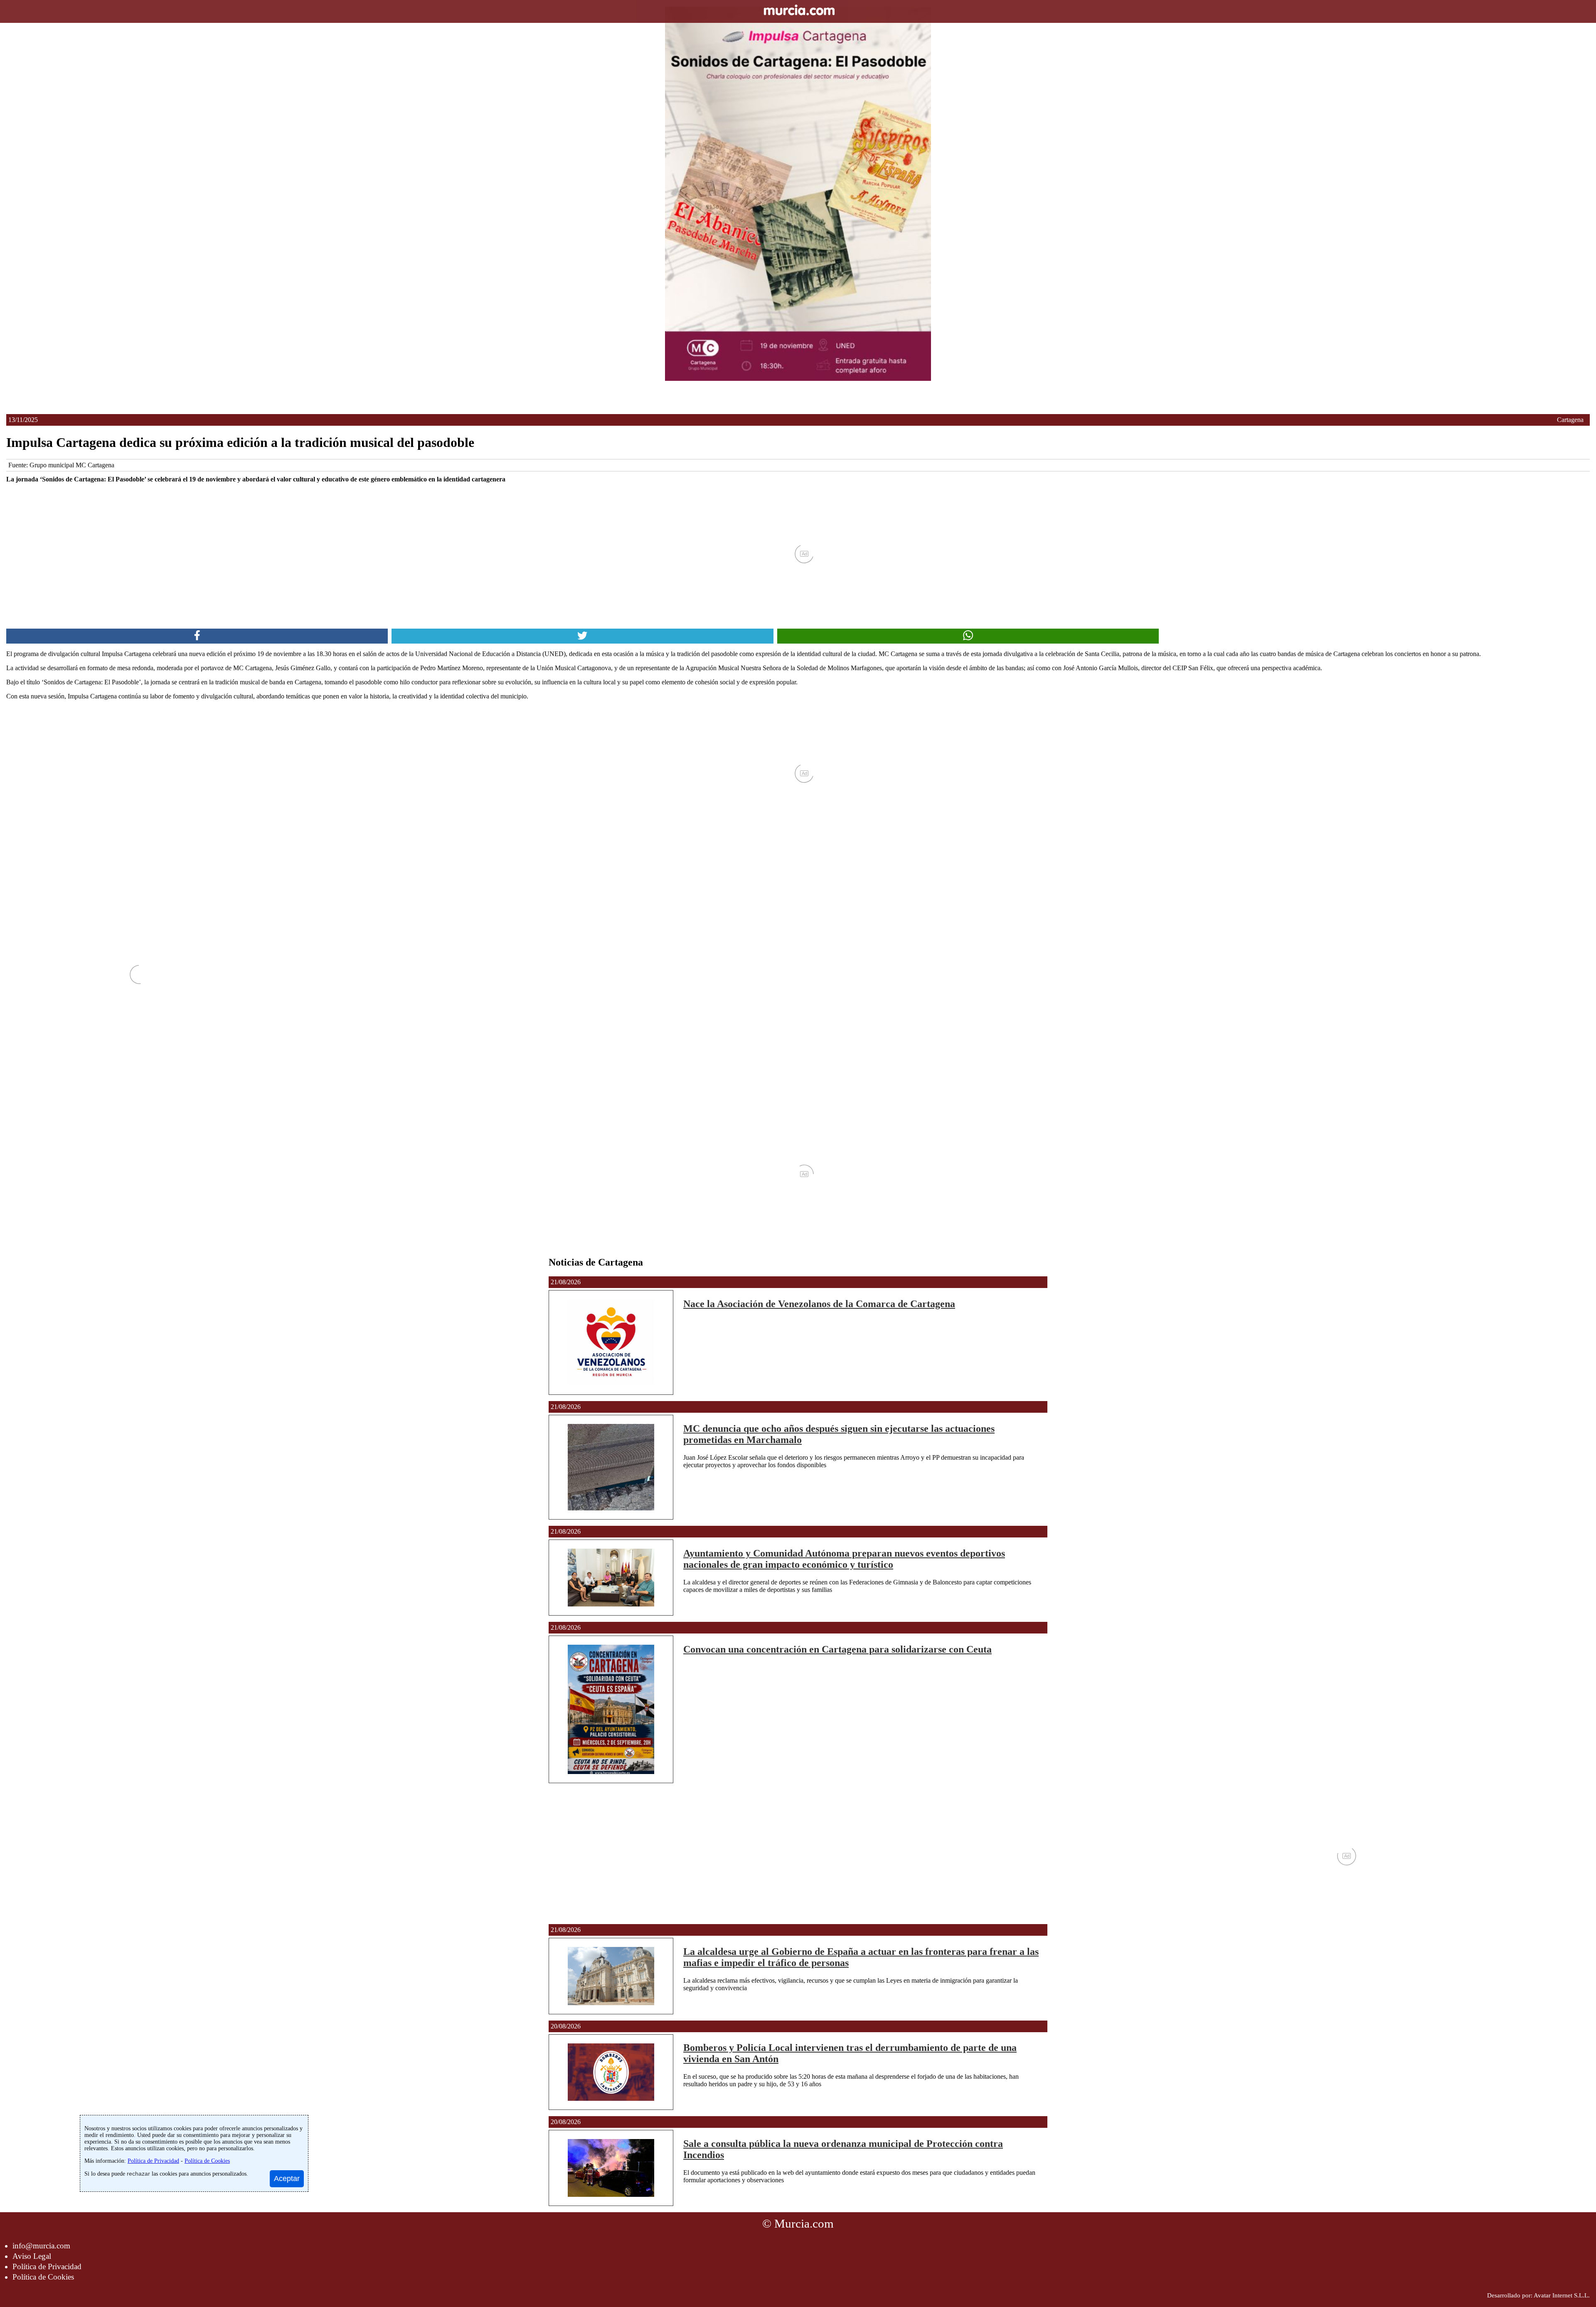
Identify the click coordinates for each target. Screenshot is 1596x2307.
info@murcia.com (41, 2246)
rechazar (138, 2174)
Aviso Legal (32, 2256)
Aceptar (287, 2179)
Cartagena (1570, 420)
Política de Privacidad (47, 2266)
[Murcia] (798, 11)
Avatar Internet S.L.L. (1562, 2295)
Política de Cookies (43, 2277)
